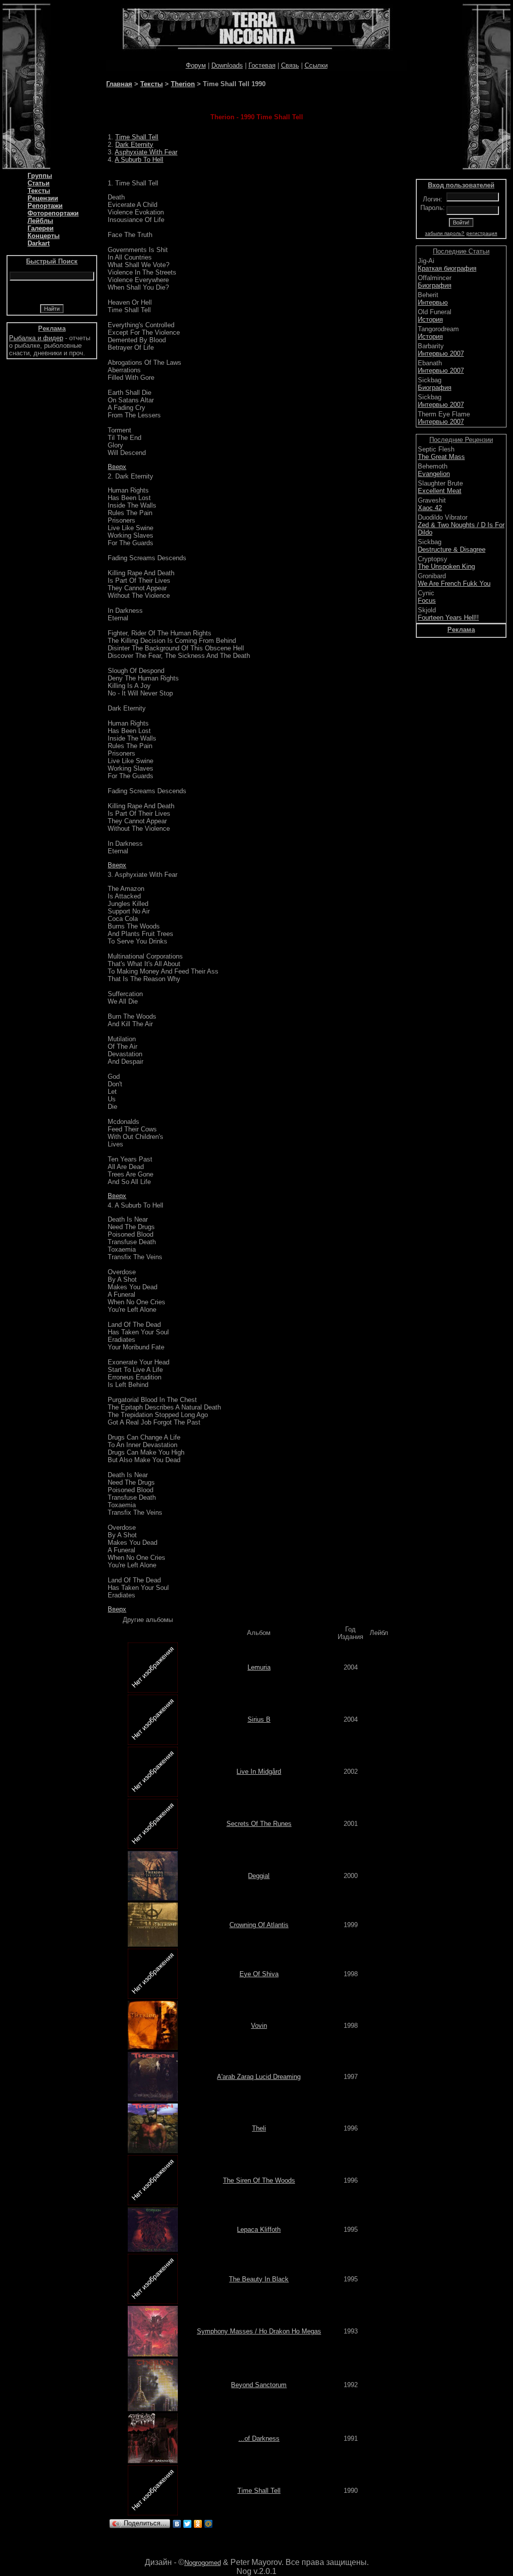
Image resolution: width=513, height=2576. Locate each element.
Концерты (44, 236)
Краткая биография (447, 268)
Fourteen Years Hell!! (448, 618)
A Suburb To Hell (139, 160)
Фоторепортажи (53, 213)
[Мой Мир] (209, 2524)
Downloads (227, 65)
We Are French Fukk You (454, 583)
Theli (259, 2128)
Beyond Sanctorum (259, 2385)
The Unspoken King (446, 566)
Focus (427, 601)
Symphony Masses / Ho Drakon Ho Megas (259, 2331)
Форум (196, 65)
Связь (290, 65)
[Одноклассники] (198, 2524)
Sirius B (259, 1719)
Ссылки (316, 65)
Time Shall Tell (137, 137)
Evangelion (434, 474)
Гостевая (262, 65)
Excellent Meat (440, 491)
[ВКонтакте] (177, 2524)
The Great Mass (441, 457)
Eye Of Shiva (259, 1974)
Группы (40, 176)
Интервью (433, 302)
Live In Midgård (259, 1772)
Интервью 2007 (441, 354)
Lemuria (259, 1667)
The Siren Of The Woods (259, 2180)
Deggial (259, 1876)
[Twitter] (188, 2524)
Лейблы (40, 221)
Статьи (39, 183)
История (430, 319)
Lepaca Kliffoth (259, 2230)
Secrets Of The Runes (259, 1824)
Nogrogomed (203, 2563)
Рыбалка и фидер (36, 338)
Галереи (41, 228)
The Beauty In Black (259, 2279)
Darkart (39, 243)
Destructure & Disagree (452, 549)
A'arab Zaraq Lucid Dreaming (259, 2077)
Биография (435, 285)
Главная (119, 84)
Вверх (117, 467)
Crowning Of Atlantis (259, 1925)
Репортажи (45, 206)
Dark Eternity (134, 145)
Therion (183, 84)
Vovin (259, 2026)
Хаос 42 (430, 508)
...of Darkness (259, 2438)
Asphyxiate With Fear (146, 152)
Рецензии (43, 198)
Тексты (39, 191)
